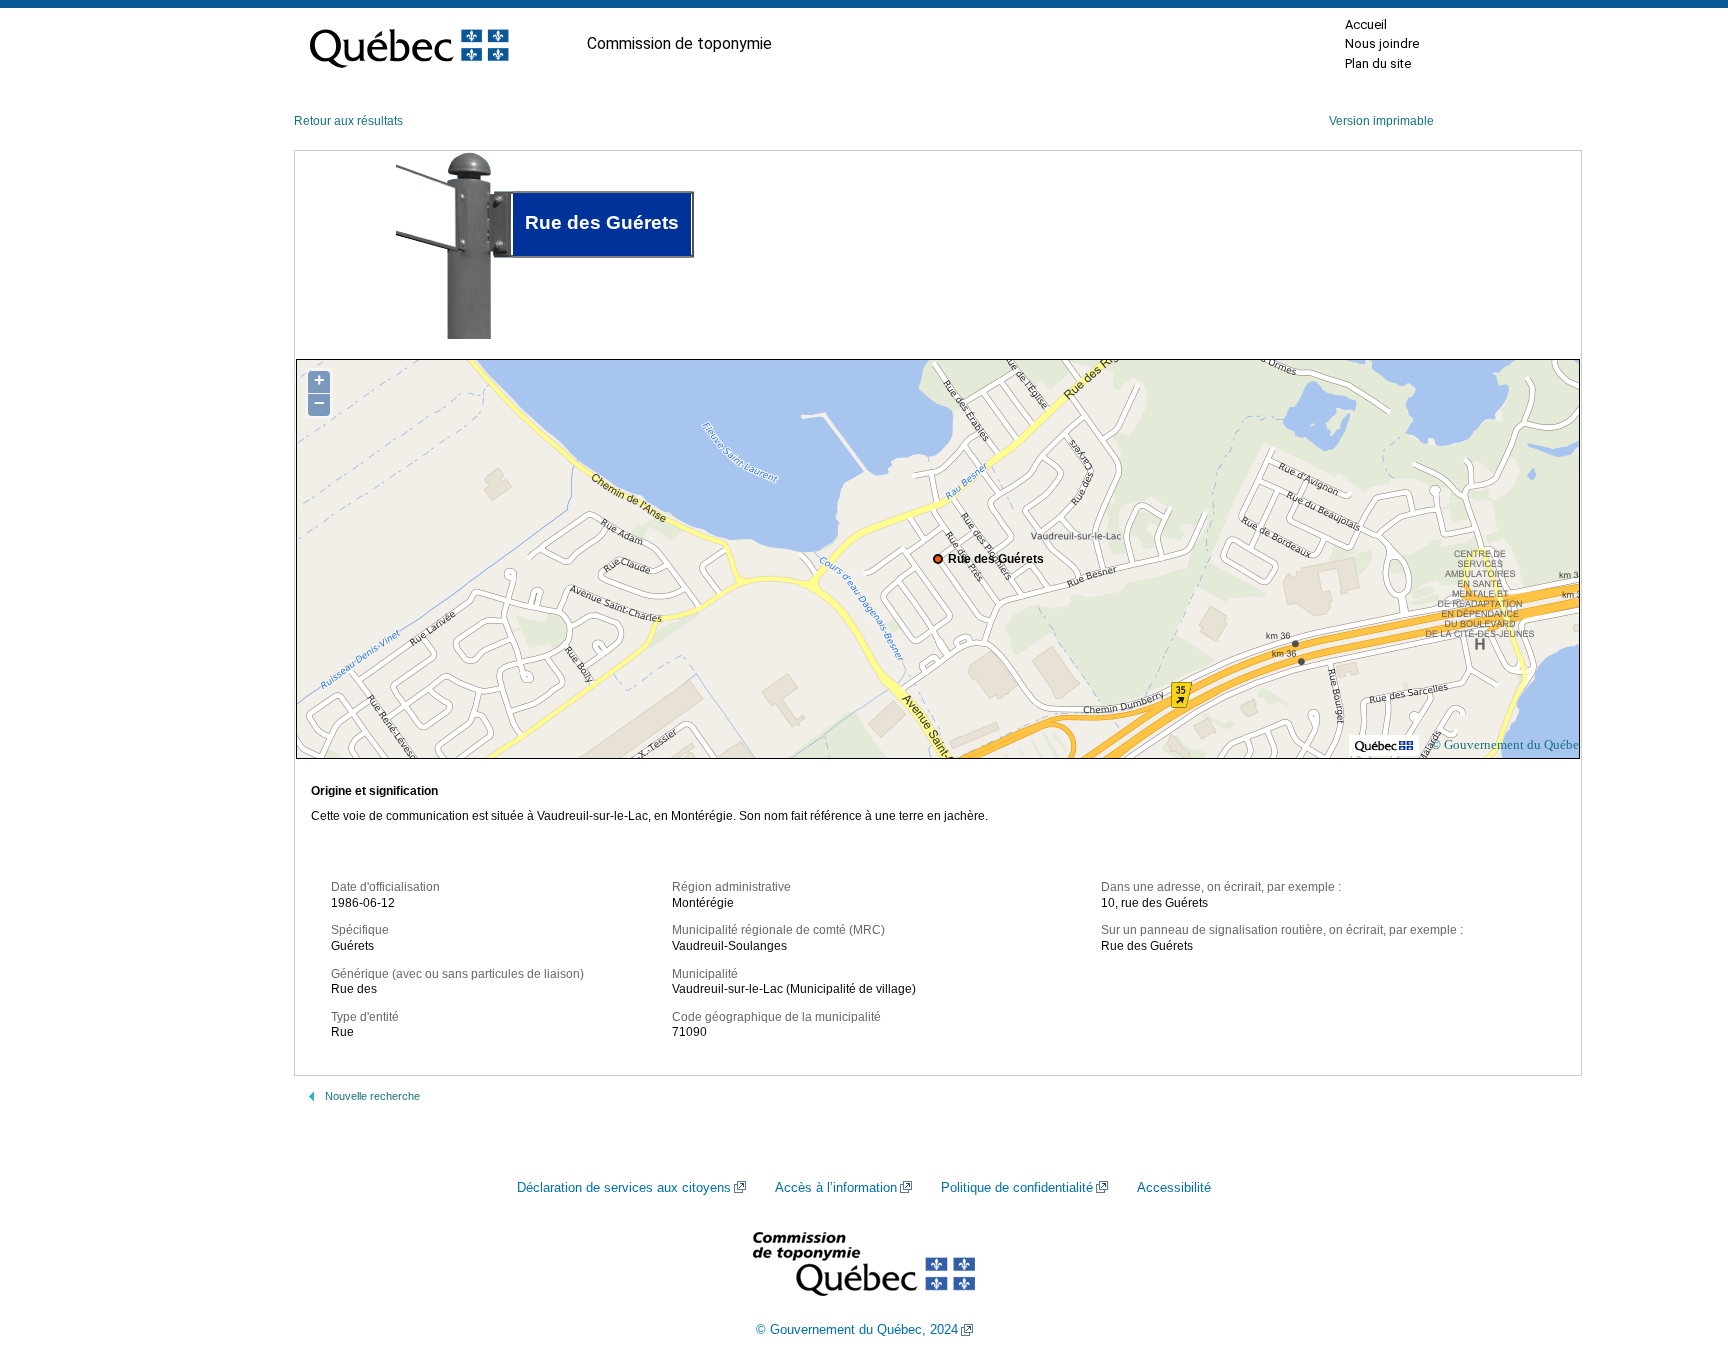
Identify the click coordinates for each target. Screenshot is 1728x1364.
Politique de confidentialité (1017, 1188)
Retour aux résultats (348, 121)
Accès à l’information (836, 1188)
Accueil (1366, 24)
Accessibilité (1174, 1188)
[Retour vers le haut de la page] (1678, 1254)
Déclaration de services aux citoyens (624, 1188)
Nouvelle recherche (372, 1096)
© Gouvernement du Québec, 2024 (857, 1330)
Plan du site (1378, 63)
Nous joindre (1382, 43)
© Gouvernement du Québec (1508, 744)
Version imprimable (1381, 121)
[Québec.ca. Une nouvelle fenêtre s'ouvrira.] (409, 44)
